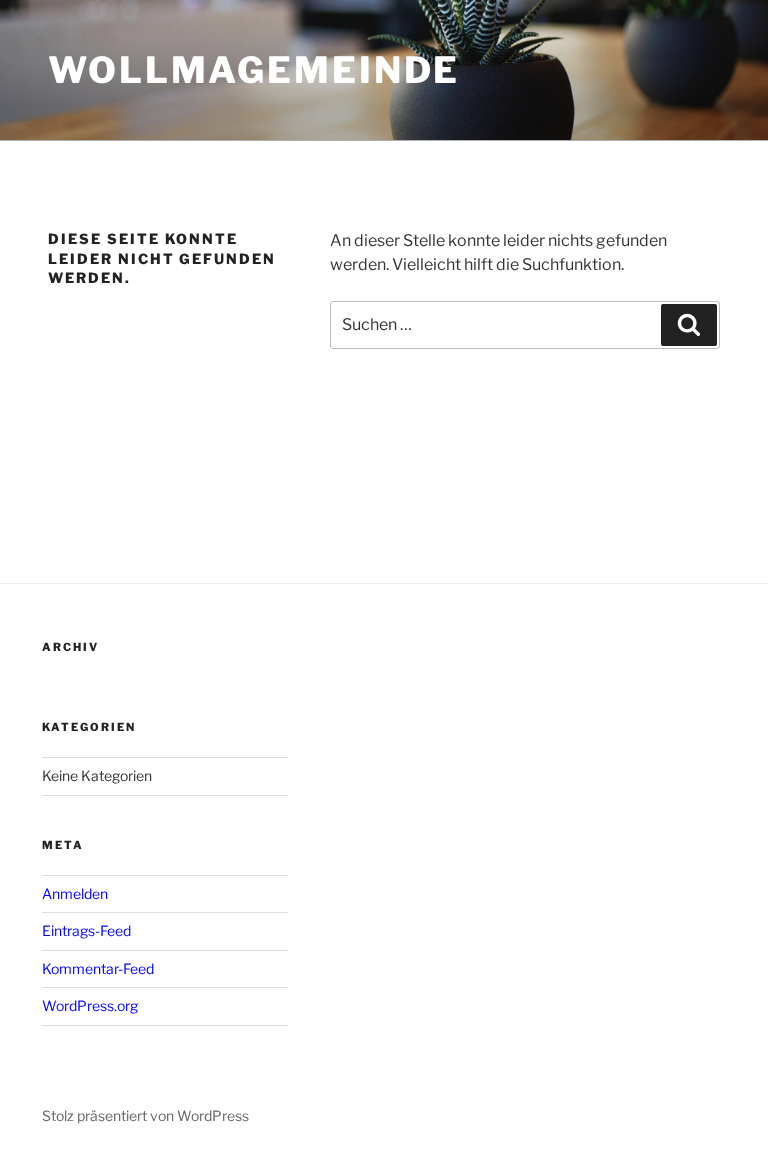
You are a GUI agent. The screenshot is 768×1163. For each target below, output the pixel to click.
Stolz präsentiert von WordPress (145, 1115)
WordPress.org (90, 1005)
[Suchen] (689, 325)
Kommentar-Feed (98, 968)
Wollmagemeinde (254, 70)
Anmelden (75, 893)
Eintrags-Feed (86, 930)
